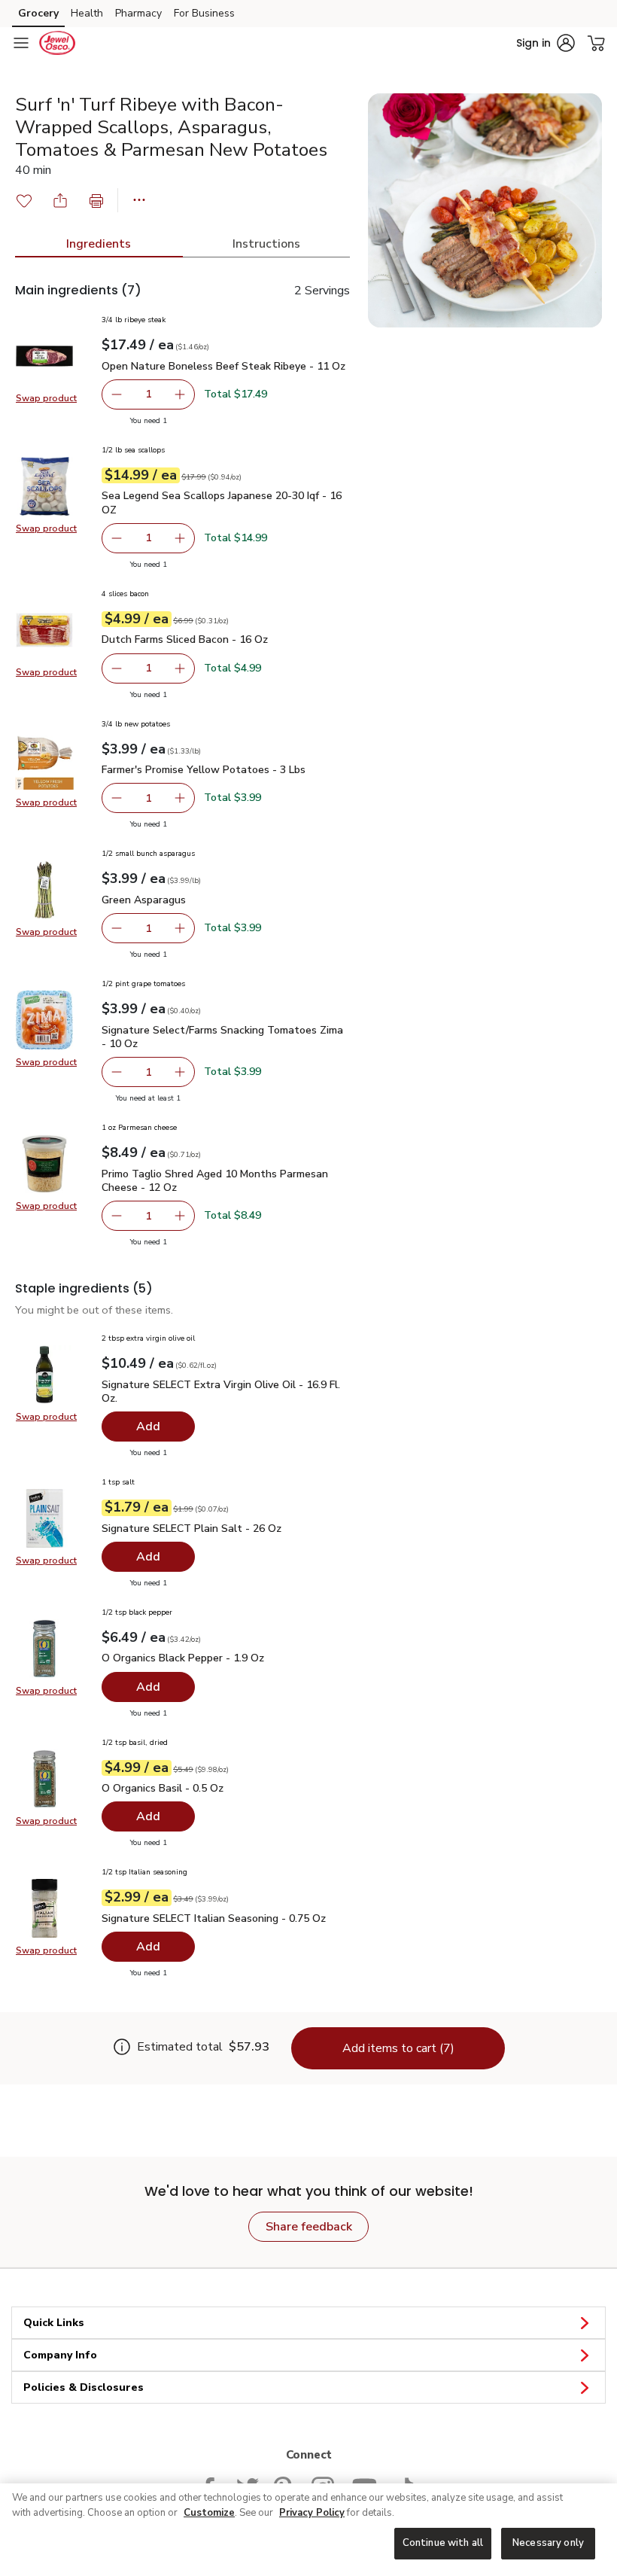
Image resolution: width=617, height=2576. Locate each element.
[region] (308, 2530)
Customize (209, 2513)
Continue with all (443, 2543)
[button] (546, 43)
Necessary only (548, 2543)
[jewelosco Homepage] (57, 43)
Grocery (38, 13)
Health (87, 13)
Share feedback (309, 2227)
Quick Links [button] (54, 2323)
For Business (204, 13)
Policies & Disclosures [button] (84, 2387)
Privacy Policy (312, 2513)
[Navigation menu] (21, 43)
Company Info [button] (60, 2355)
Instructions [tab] (266, 244)
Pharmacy (138, 13)
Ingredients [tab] (99, 244)
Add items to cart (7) (398, 2048)
